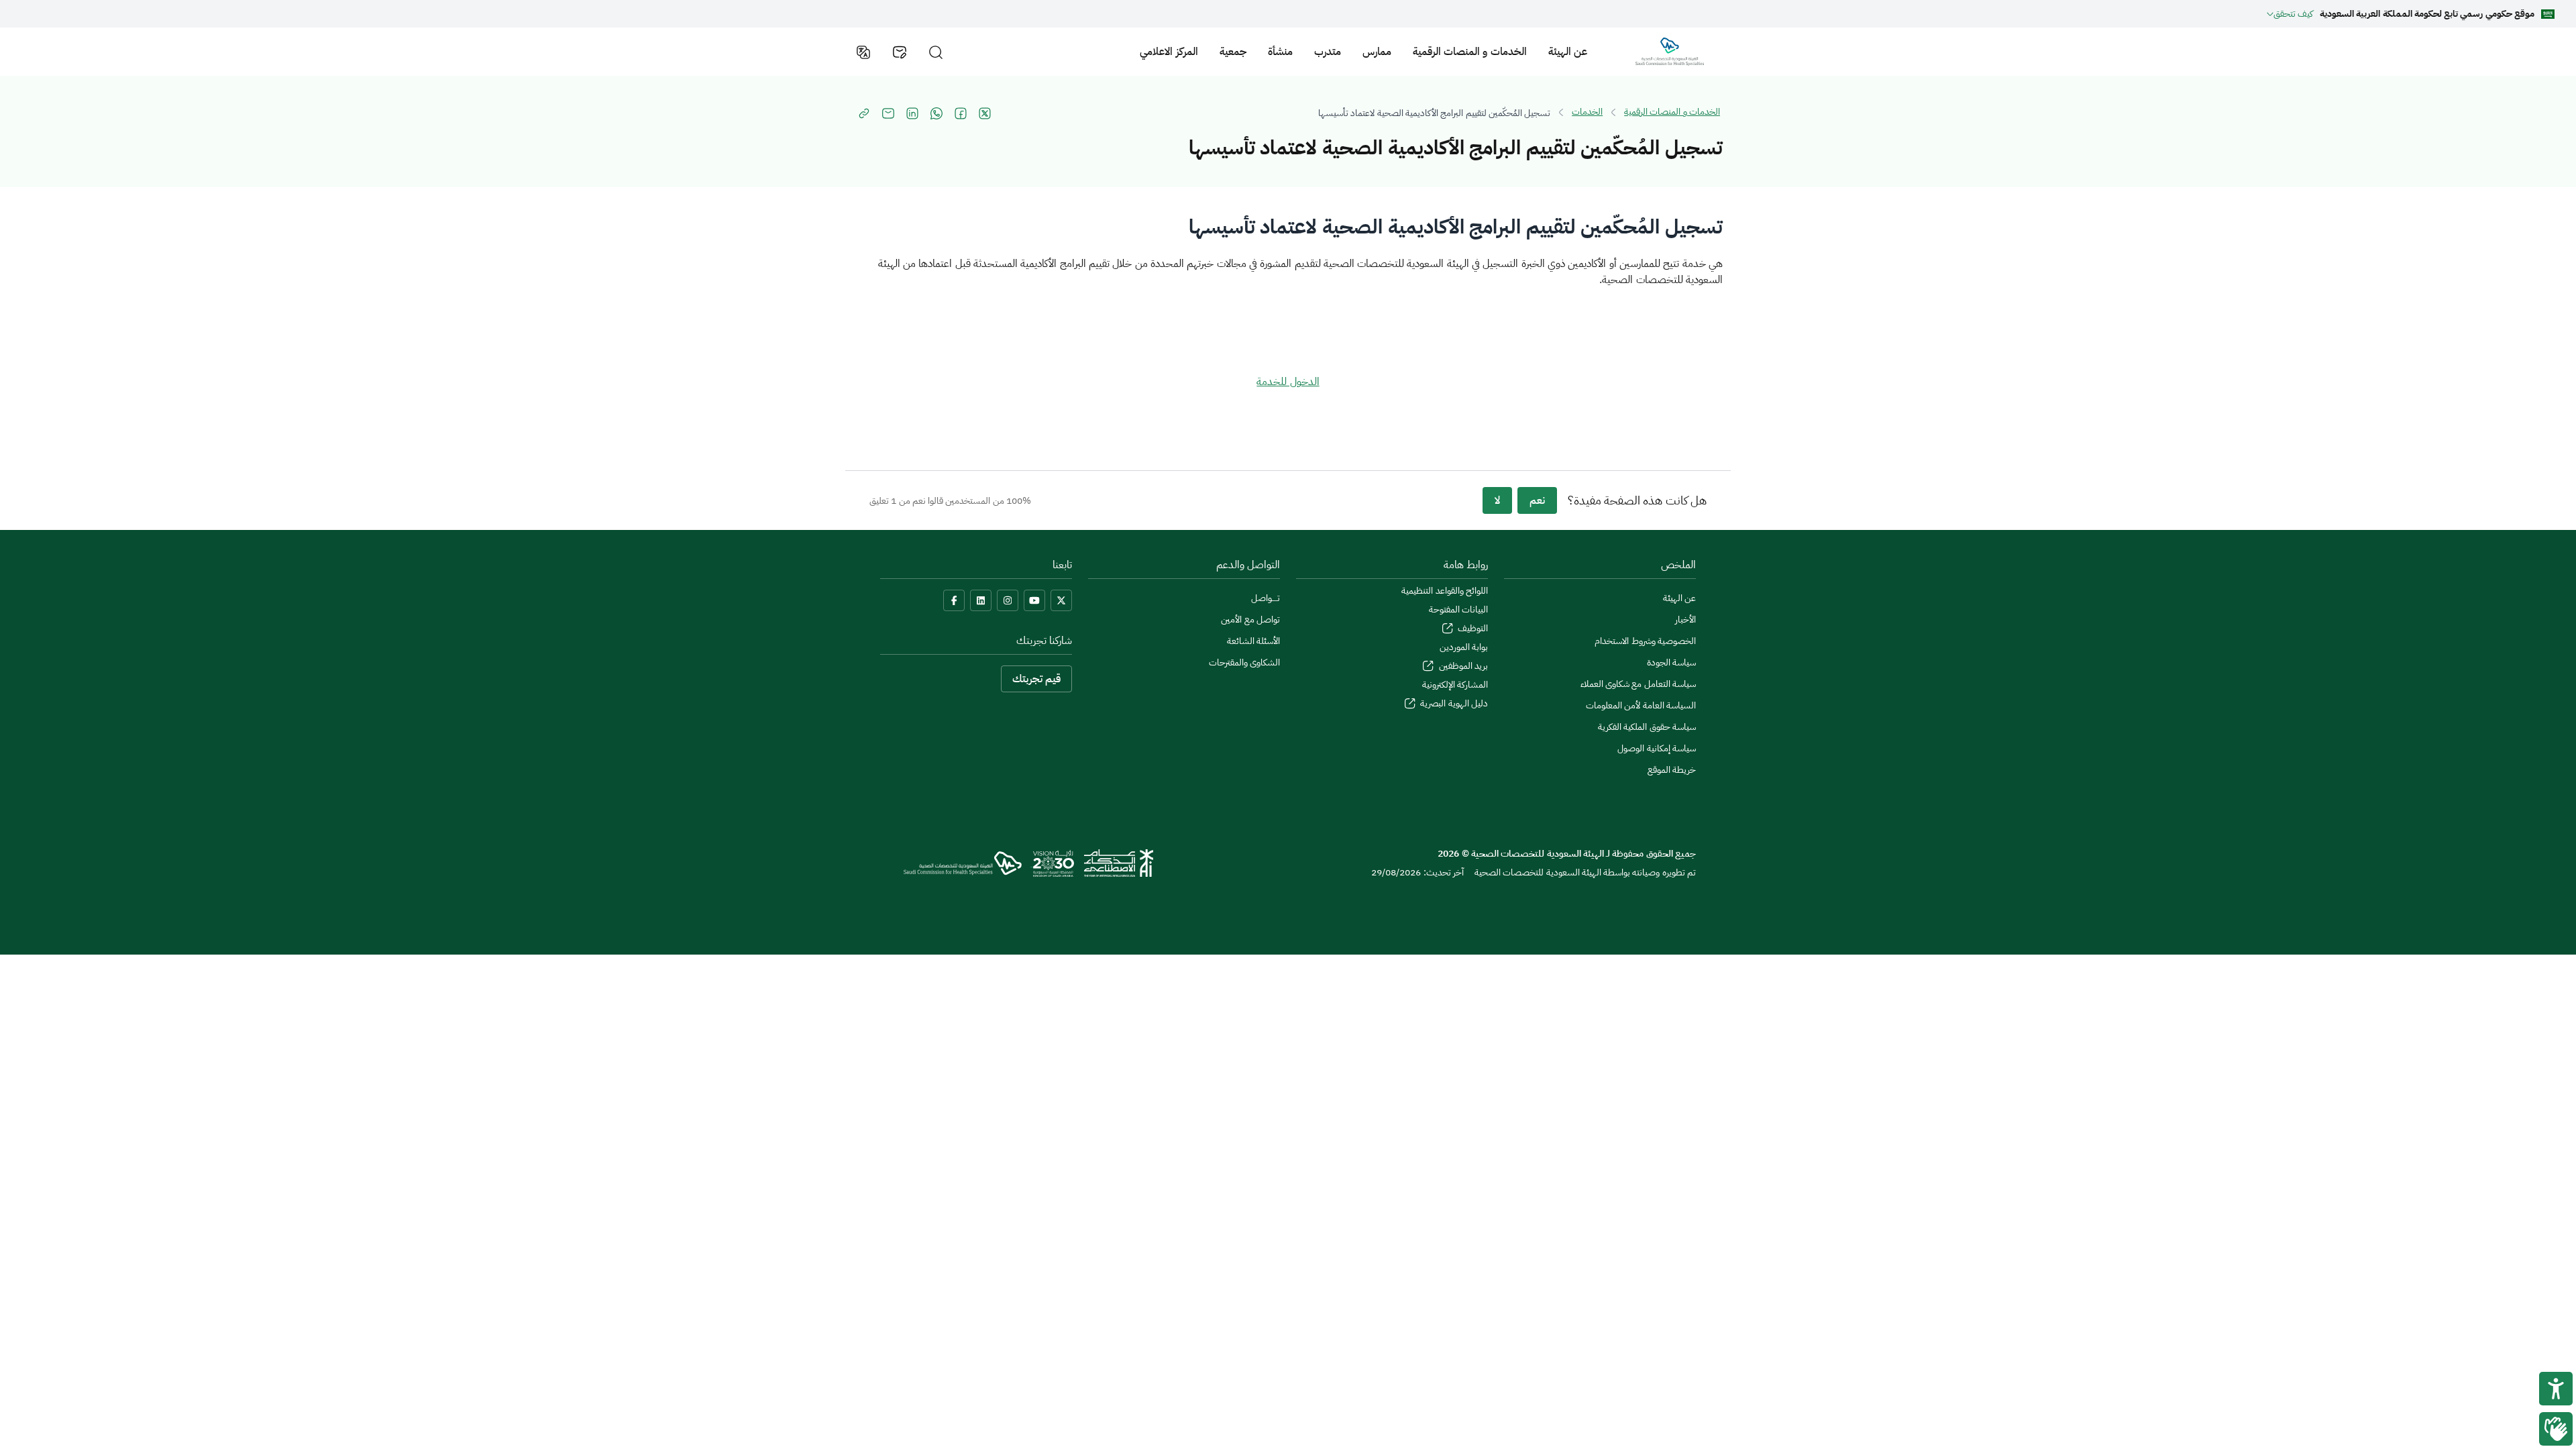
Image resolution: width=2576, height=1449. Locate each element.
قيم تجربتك (1036, 679)
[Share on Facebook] (961, 113)
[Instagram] (1008, 600)
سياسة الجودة (1671, 662)
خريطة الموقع (1672, 770)
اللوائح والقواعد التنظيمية (1445, 591)
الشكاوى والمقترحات (1244, 662)
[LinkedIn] (981, 600)
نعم (1537, 500)
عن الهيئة (1568, 52)
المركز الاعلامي (1169, 52)
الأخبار (1685, 620)
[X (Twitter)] (1061, 600)
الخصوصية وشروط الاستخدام (1645, 641)
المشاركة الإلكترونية (1455, 685)
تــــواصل (1266, 598)
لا (1497, 500)
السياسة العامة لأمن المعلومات (1641, 705)
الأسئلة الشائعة (1253, 641)
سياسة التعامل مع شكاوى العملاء (1638, 684)
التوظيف (1472, 628)
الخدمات (1587, 112)
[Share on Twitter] (985, 113)
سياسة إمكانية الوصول (1657, 748)
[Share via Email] (888, 113)
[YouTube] (1034, 600)
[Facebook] (954, 600)
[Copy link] (864, 113)
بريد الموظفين (1462, 666)
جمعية (1233, 52)
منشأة (1280, 52)
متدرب (1328, 52)
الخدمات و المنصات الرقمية (1470, 52)
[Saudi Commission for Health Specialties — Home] (1670, 52)
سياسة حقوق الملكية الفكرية (1647, 727)
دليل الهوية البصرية (1453, 703)
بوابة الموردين (1464, 647)
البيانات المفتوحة (1458, 609)
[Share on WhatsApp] (936, 113)
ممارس (1377, 52)
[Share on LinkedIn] (912, 113)
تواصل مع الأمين (1250, 620)
